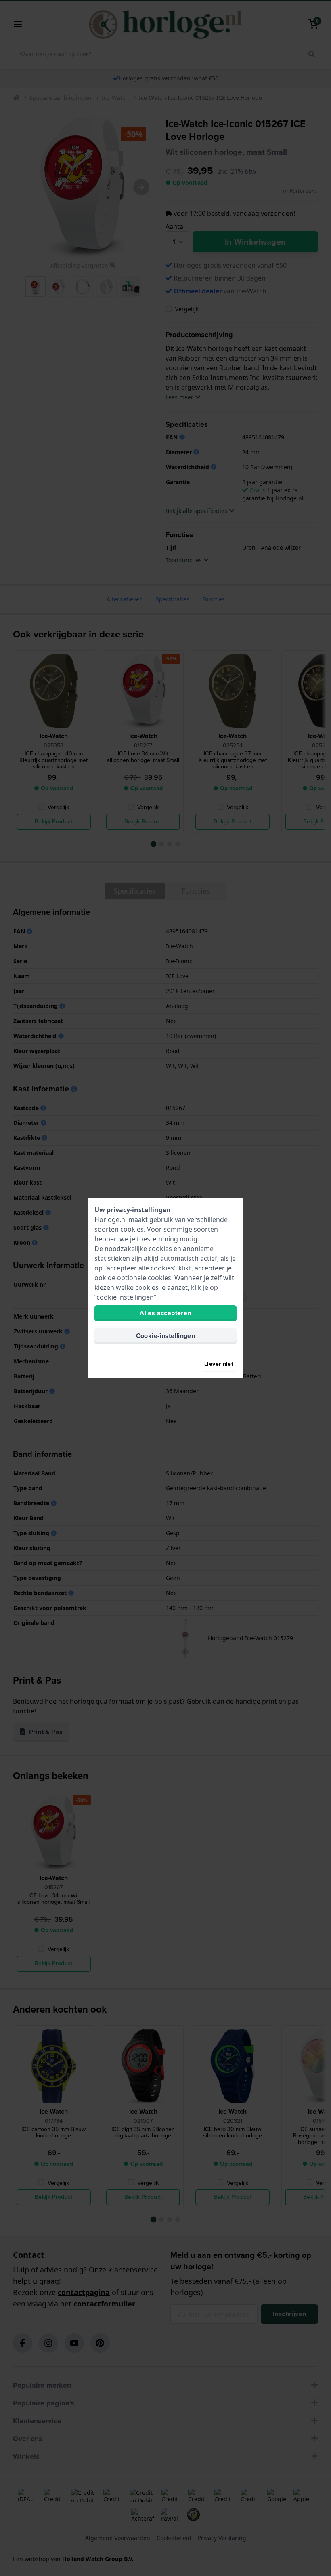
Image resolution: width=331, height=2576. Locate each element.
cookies (132, 1229)
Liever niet (219, 1364)
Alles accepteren (165, 1313)
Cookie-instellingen (166, 1336)
